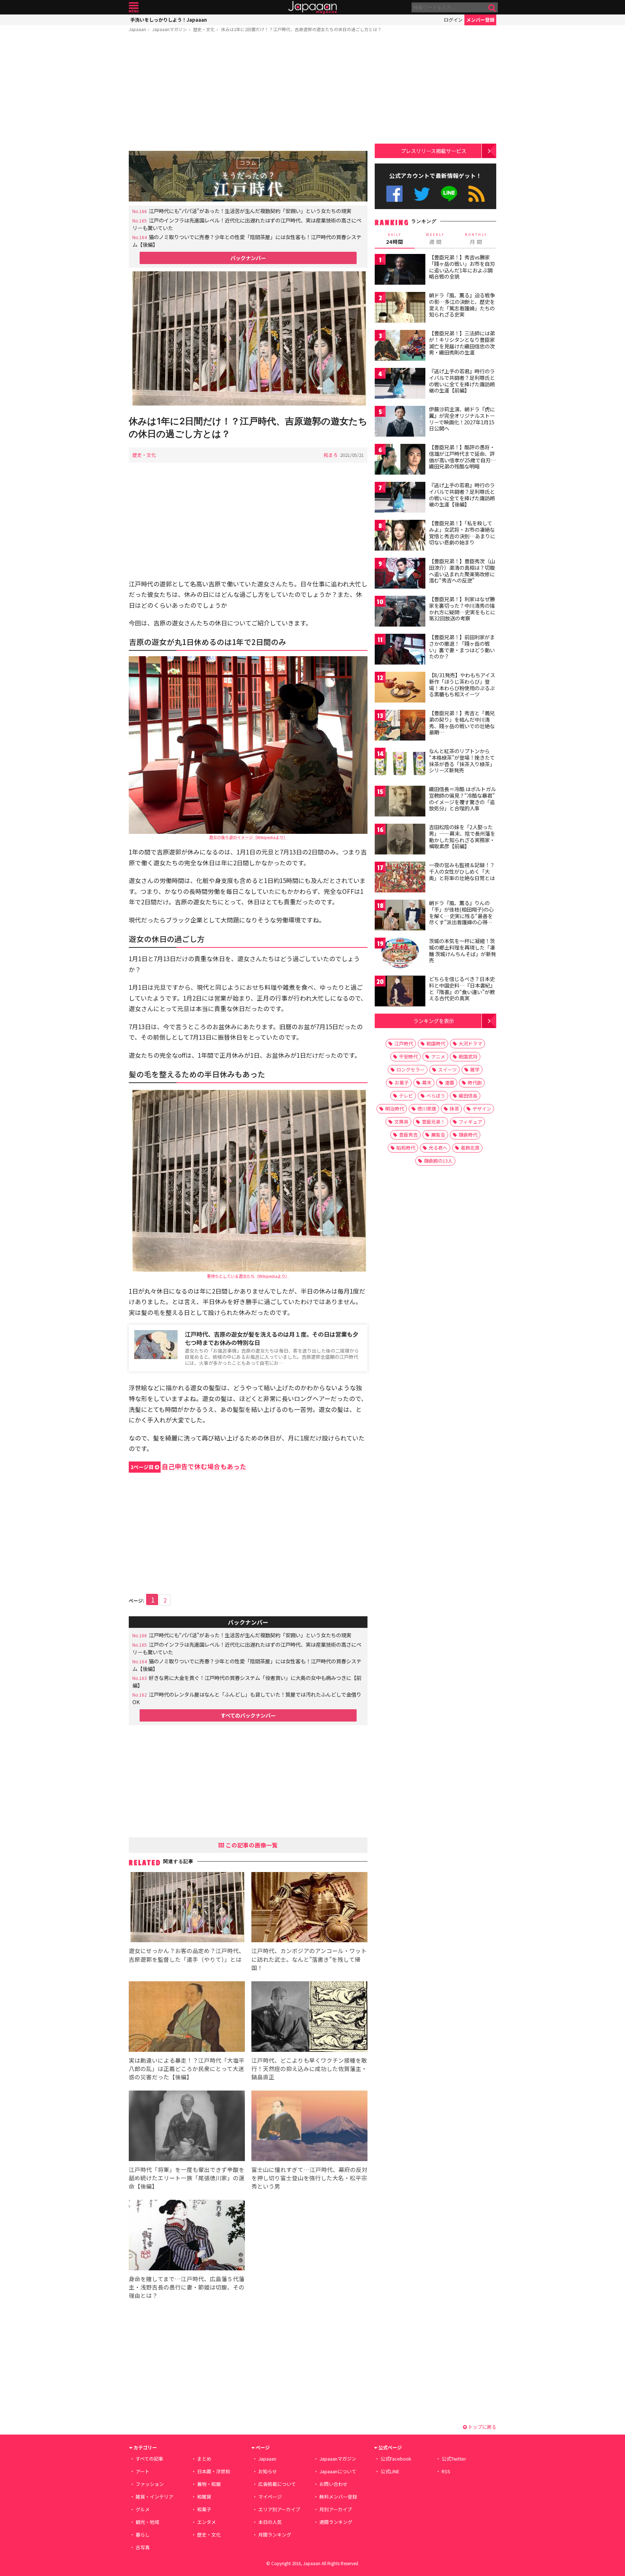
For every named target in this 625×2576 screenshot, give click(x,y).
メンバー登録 (480, 20)
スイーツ (447, 1070)
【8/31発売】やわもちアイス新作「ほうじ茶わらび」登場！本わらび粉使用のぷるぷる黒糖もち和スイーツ (462, 685)
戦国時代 (436, 1043)
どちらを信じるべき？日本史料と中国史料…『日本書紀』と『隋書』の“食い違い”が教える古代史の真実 (462, 988)
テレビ (406, 1096)
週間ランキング (336, 2522)
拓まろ (331, 455)
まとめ (204, 2459)
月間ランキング (275, 2535)
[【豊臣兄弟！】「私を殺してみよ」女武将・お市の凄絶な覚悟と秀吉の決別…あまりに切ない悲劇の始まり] (400, 536)
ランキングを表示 (434, 1021)
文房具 (401, 1122)
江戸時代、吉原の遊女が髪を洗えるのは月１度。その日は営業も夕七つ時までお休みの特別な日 (272, 1338)
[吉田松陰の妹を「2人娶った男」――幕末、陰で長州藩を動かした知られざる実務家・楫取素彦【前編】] (400, 840)
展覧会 (438, 1135)
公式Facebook (394, 194)
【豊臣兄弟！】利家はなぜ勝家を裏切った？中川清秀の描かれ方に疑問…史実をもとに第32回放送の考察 (462, 609)
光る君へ (438, 1148)
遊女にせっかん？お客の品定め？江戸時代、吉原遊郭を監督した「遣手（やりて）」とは (187, 1955)
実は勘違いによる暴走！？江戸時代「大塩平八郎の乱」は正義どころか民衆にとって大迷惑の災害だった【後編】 (187, 2068)
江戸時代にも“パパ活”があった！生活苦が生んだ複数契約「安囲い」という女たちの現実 (250, 211)
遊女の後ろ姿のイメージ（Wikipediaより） (248, 837)
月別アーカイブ (336, 2509)
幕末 (427, 1083)
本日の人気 (270, 2522)
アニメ (438, 1056)
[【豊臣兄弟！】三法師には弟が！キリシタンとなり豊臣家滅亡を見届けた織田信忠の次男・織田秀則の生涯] (400, 346)
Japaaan (312, 7)
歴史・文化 (204, 29)
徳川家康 (427, 1109)
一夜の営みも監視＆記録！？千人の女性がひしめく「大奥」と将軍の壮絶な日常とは (462, 871)
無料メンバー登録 (338, 2497)
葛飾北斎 (470, 1148)
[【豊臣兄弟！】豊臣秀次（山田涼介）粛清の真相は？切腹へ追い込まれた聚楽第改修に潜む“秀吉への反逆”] (400, 574)
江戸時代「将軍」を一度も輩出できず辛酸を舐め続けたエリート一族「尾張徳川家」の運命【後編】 (187, 2178)
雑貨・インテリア (154, 2497)
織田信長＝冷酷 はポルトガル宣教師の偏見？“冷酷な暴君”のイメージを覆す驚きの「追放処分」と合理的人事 (462, 799)
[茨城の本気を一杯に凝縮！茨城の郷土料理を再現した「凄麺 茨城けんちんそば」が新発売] (400, 954)
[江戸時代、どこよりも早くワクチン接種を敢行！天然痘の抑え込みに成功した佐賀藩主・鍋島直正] (309, 2018)
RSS (477, 194)
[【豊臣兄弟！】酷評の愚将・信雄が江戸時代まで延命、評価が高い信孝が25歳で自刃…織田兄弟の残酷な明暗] (400, 460)
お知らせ (268, 2471)
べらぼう (436, 1096)
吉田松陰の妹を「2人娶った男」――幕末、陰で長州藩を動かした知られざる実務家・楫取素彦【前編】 (462, 837)
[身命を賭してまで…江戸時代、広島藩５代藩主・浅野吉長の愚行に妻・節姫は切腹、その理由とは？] (187, 2236)
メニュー (134, 7)
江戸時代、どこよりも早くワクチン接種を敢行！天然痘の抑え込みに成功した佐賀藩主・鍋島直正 (309, 2068)
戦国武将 (468, 1056)
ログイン (453, 20)
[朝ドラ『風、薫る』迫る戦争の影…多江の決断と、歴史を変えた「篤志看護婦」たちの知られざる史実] (400, 308)
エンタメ (207, 2522)
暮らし (143, 2535)
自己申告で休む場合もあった (188, 1466)
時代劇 (475, 1083)
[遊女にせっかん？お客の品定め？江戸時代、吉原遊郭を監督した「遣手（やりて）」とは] (187, 1908)
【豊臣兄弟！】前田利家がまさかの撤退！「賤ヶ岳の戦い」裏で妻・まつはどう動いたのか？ (462, 647)
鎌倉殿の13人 (438, 1161)
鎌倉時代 (468, 1135)
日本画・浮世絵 (214, 2471)
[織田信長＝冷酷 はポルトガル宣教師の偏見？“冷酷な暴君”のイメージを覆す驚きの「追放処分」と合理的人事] (400, 802)
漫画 (450, 1083)
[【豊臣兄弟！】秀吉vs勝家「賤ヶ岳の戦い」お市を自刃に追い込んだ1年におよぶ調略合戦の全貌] (400, 270)
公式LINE (449, 194)
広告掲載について (277, 2484)
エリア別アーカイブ (279, 2509)
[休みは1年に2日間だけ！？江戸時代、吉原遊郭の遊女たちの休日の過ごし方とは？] (248, 339)
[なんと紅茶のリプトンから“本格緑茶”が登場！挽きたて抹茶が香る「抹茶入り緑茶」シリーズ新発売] (400, 764)
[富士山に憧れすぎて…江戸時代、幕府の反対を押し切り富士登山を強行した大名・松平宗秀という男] (309, 2127)
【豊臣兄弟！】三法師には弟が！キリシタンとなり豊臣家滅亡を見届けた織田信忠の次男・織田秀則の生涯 (462, 343)
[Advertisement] (248, 93)
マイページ (270, 2497)
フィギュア (470, 1122)
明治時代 (395, 1109)
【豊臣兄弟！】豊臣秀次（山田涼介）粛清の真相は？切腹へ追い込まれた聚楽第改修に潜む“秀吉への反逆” (462, 571)
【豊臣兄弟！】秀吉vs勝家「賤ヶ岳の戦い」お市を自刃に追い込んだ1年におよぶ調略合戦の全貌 (462, 267)
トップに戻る (482, 2427)
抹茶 (454, 1109)
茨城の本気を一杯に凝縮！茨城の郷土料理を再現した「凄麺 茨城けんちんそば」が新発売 (462, 950)
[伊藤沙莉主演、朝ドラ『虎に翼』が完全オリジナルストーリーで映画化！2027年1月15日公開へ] (400, 422)
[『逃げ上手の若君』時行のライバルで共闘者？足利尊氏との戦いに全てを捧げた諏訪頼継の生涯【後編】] (400, 498)
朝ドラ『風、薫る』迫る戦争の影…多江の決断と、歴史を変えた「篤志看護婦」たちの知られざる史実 (462, 305)
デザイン (482, 1109)
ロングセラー (411, 1070)
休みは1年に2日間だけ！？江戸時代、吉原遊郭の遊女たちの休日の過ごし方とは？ (301, 29)
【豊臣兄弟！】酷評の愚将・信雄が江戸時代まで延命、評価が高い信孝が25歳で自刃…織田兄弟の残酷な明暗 (462, 457)
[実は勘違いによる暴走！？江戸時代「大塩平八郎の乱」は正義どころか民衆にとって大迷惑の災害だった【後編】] (187, 2018)
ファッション (150, 2484)
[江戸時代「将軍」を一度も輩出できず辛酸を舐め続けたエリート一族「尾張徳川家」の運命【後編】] (187, 2127)
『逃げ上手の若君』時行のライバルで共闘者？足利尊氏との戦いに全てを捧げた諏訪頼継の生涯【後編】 (462, 495)
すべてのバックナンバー (248, 1715)
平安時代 (408, 1056)
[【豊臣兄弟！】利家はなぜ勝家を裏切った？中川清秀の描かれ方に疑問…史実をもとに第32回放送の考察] (400, 612)
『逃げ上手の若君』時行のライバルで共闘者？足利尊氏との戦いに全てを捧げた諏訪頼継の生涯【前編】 (462, 381)
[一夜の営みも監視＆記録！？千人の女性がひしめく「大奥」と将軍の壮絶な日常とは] (400, 878)
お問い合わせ (333, 2484)
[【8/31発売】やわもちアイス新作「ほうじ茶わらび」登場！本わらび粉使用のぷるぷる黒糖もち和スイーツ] (400, 688)
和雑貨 (204, 2497)
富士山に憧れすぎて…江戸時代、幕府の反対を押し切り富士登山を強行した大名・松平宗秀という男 (309, 2178)
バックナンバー (248, 258)
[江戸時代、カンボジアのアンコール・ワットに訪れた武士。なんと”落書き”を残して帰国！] (309, 1908)
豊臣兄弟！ (433, 1122)
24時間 (395, 239)
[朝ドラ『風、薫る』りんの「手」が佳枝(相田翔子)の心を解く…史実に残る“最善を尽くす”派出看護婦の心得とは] (400, 916)
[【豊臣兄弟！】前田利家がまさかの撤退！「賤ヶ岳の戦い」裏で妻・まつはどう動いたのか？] (400, 650)
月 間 (476, 239)
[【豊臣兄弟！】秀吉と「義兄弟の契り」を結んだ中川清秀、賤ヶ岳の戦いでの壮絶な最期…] (400, 726)
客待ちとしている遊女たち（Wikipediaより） (248, 1276)
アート (143, 2471)
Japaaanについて (338, 2471)
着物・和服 (209, 2484)
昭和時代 (406, 1148)
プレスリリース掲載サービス (433, 151)
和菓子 (204, 2509)
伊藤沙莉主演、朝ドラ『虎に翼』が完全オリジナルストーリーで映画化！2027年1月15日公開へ (462, 419)
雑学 (475, 1070)
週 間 (435, 239)
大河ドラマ (470, 1043)
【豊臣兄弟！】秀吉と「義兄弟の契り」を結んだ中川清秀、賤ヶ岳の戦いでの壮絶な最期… (462, 723)
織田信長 (468, 1096)
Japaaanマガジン (170, 29)
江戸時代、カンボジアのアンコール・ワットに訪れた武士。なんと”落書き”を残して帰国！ (309, 1959)
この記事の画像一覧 (251, 1845)
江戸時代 (404, 1043)
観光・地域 (147, 2522)
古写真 (143, 2547)
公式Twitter (422, 194)
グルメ (143, 2509)
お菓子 (402, 1083)
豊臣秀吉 (408, 1135)
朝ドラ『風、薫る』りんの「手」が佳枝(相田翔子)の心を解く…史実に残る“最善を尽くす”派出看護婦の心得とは (461, 916)
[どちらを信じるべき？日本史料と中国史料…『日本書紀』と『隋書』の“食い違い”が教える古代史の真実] (400, 992)
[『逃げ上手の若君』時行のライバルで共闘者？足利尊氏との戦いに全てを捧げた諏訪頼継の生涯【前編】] (400, 384)
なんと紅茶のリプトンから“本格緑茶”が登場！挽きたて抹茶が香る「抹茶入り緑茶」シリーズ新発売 (462, 761)
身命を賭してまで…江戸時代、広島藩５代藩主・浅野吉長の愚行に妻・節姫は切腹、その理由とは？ (187, 2287)
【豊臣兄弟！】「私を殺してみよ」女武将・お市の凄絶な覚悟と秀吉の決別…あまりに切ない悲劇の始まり (462, 533)
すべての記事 (149, 2459)
